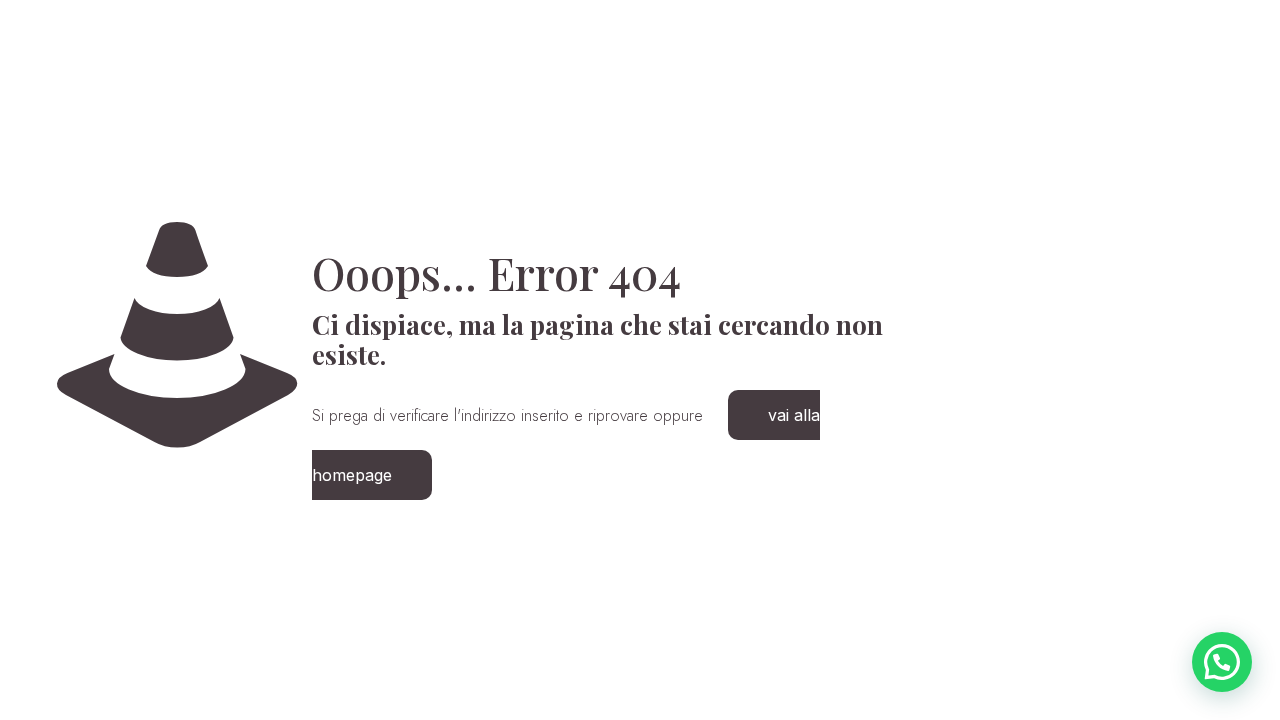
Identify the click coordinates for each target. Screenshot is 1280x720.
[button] (1222, 662)
